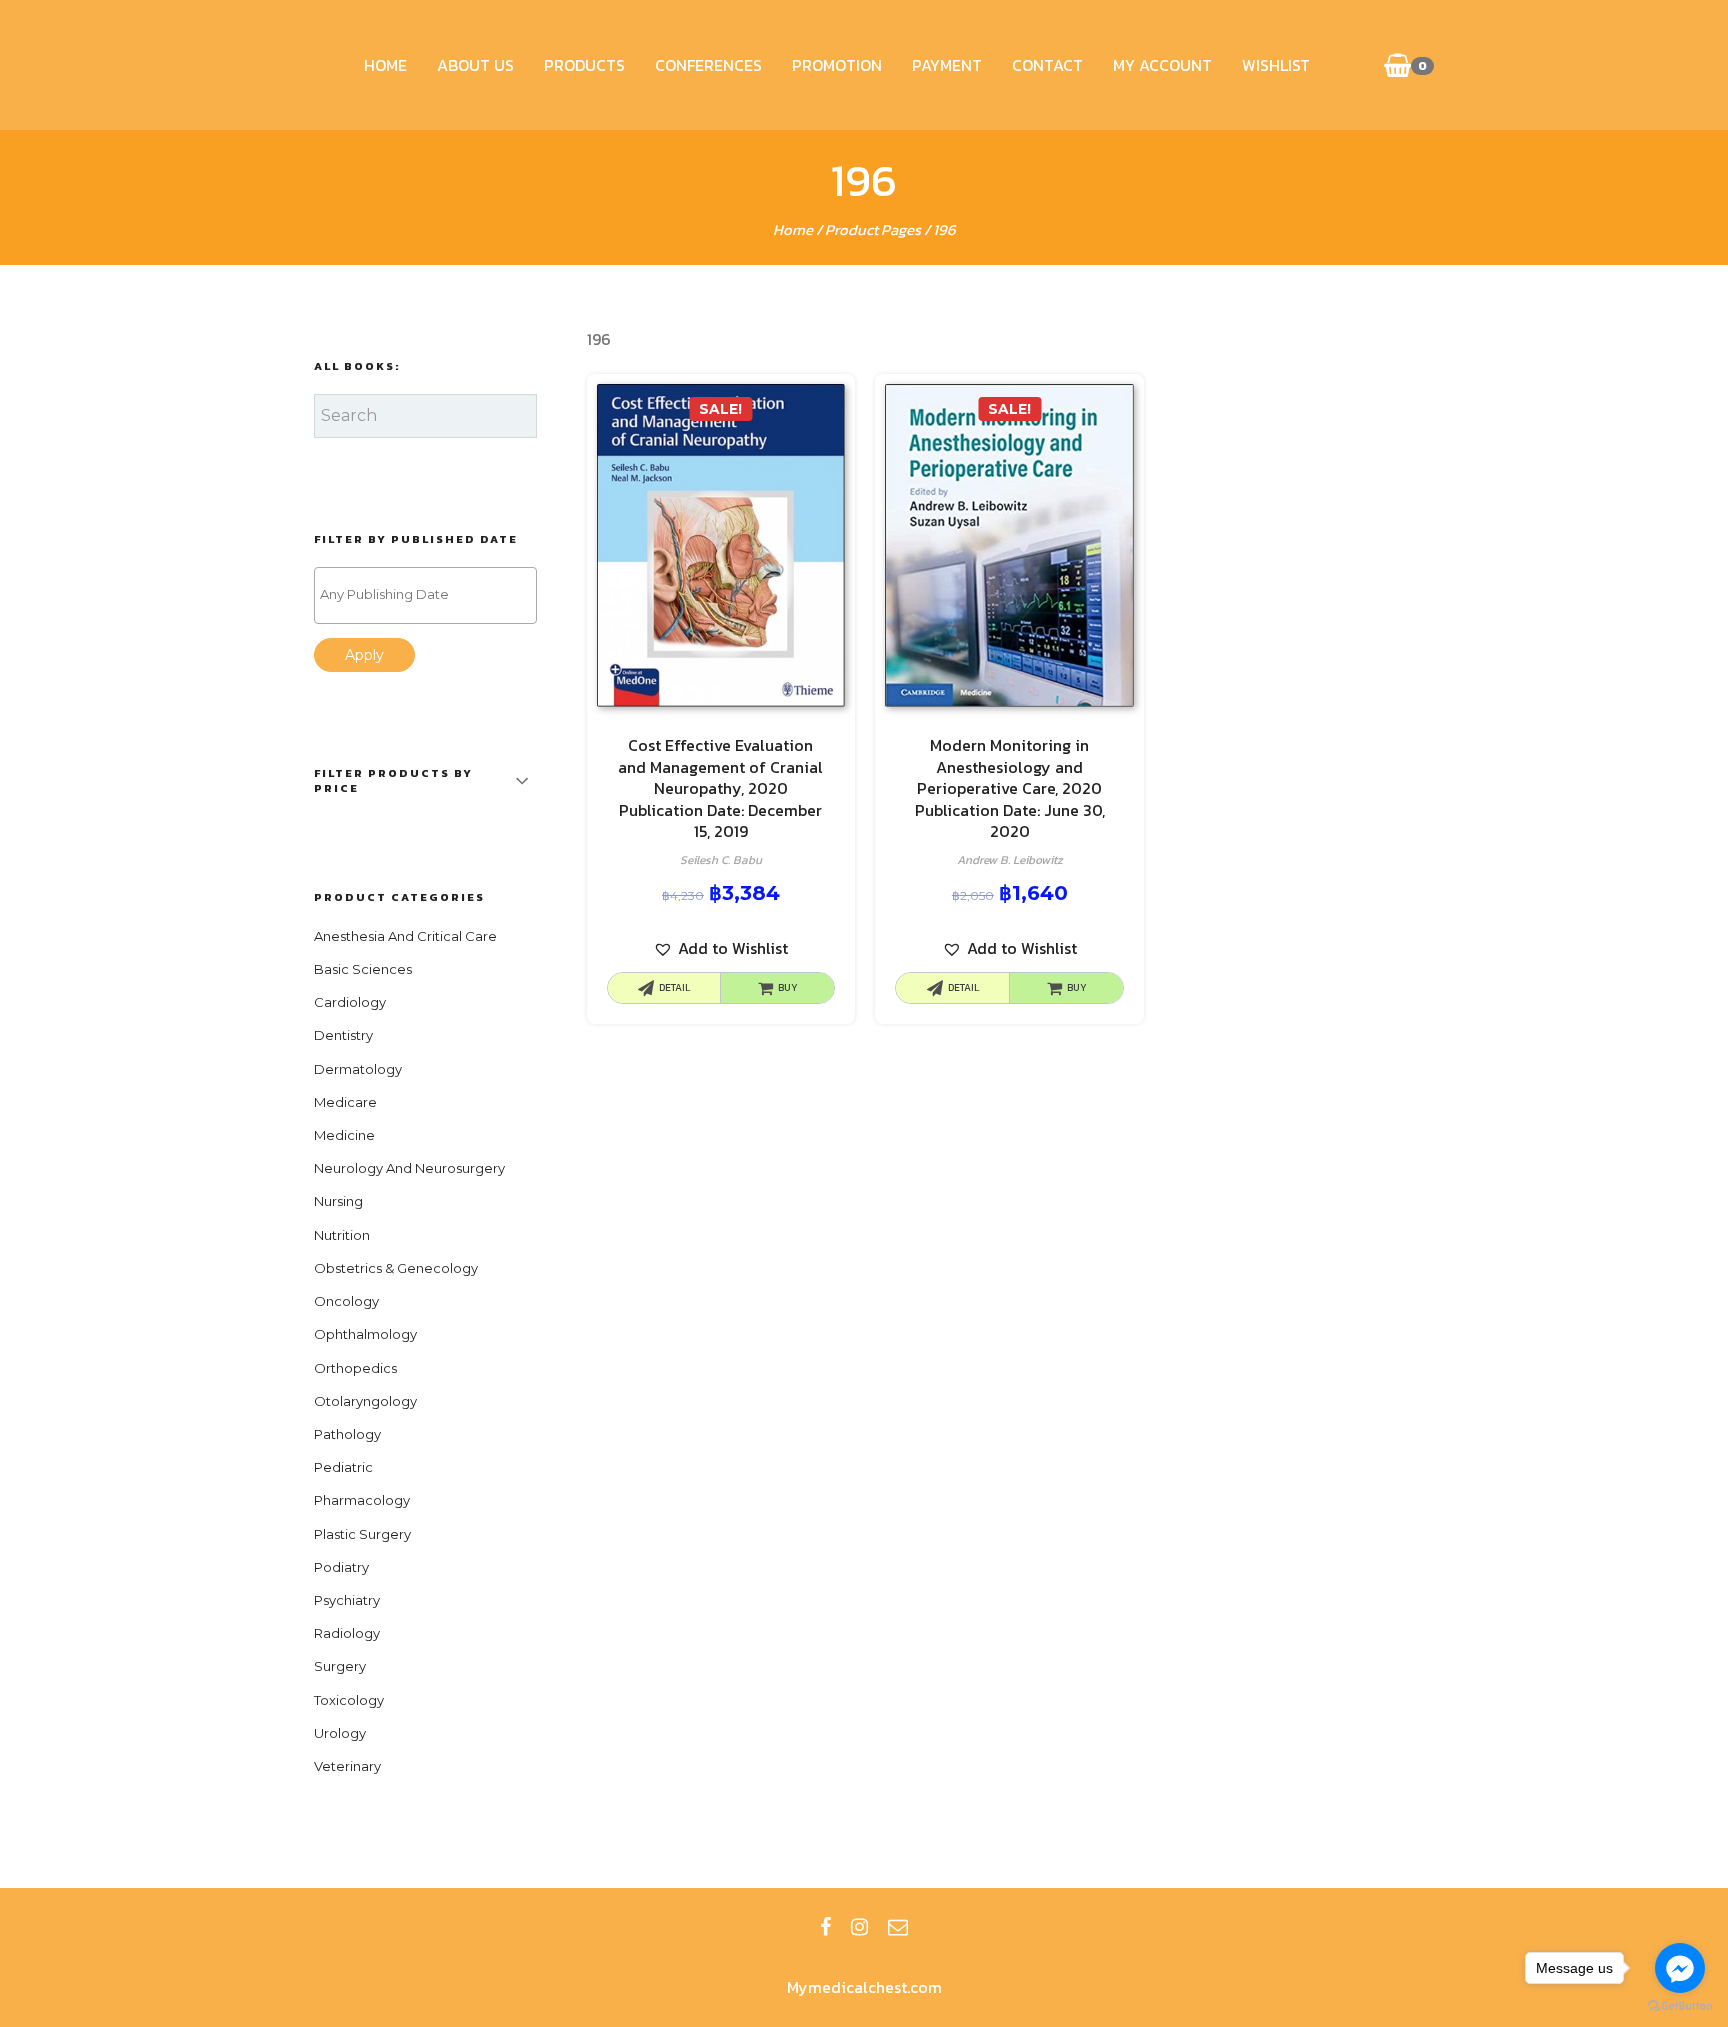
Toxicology (349, 1700)
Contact (1047, 65)
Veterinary (347, 1766)
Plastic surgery (362, 1534)
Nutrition (342, 1235)
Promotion (837, 65)
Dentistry (343, 1035)
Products (584, 65)
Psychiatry (347, 1600)
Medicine (344, 1135)
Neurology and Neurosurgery (409, 1168)
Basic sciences (363, 969)
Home (385, 65)
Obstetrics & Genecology (396, 1268)
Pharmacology (362, 1500)
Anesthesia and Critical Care (405, 936)
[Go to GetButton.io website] (1680, 2006)
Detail (674, 987)
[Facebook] (825, 1927)
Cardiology (350, 1002)
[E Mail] (898, 1927)
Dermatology (358, 1069)
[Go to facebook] (1680, 1968)
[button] (720, 948)
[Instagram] (859, 1927)
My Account (1162, 65)
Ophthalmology (365, 1334)
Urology (340, 1733)
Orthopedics (355, 1368)
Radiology (347, 1633)
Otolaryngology (365, 1401)
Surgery (340, 1666)
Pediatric (343, 1467)
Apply (364, 655)
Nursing (338, 1201)
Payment (947, 65)
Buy (788, 987)
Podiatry (341, 1567)
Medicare (345, 1102)
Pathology (347, 1434)
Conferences (708, 65)
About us (475, 65)
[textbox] (430, 594)
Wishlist (1276, 65)
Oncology (346, 1301)
